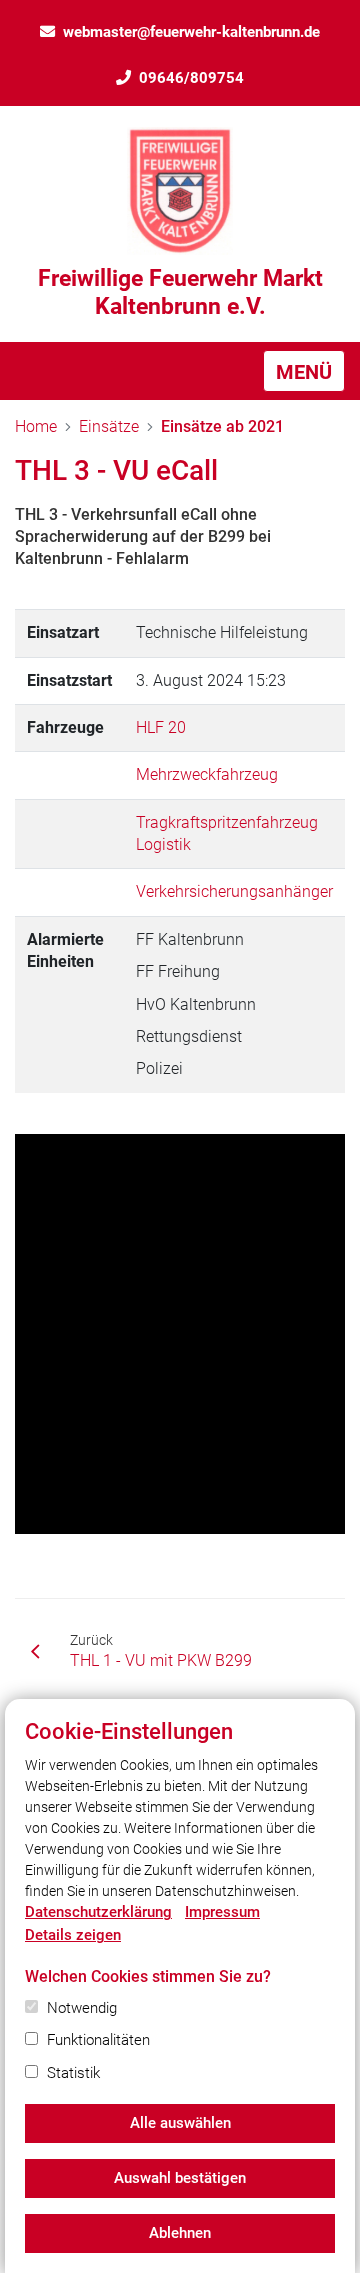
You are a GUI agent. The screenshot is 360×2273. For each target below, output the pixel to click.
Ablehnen (180, 2233)
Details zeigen (73, 1935)
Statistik (73, 2073)
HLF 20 (161, 727)
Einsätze (109, 426)
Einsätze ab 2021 (222, 426)
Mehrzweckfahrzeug (207, 774)
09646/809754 (191, 78)
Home (36, 426)
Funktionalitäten (98, 2040)
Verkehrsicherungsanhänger (234, 891)
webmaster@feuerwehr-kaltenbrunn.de (191, 32)
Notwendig (82, 2008)
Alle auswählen (180, 2123)
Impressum (222, 1912)
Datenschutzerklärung (98, 1912)
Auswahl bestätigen (180, 2178)
